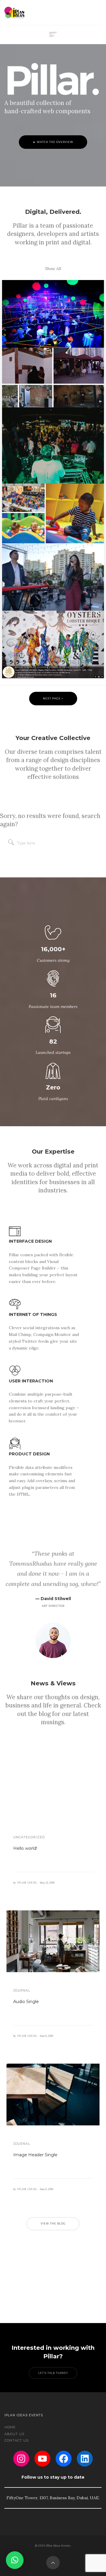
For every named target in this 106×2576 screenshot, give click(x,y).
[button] (15, 2560)
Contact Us (16, 2440)
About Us (14, 2434)
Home (10, 2427)
